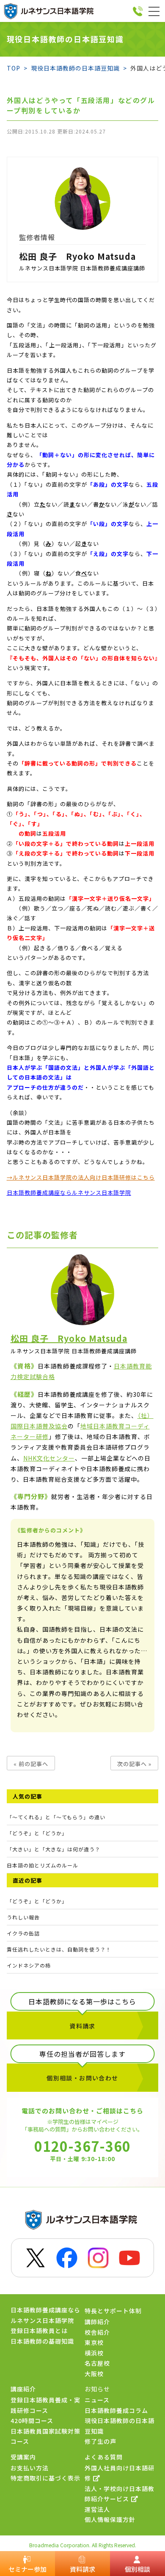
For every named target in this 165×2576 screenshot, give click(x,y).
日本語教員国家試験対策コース (45, 2436)
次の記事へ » (134, 1764)
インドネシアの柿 (29, 1965)
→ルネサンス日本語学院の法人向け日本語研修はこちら (81, 1177)
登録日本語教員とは (39, 2331)
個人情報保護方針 (110, 2519)
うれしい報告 (23, 1917)
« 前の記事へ (31, 1764)
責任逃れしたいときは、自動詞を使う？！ (59, 1949)
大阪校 (94, 2374)
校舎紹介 (97, 2332)
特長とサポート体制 (113, 2311)
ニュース (97, 2400)
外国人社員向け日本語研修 (120, 2473)
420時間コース (32, 2421)
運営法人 (97, 2509)
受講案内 (23, 2457)
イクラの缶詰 (23, 1933)
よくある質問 (104, 2457)
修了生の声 (100, 2441)
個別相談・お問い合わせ (82, 2078)
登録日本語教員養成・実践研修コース (45, 2405)
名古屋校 (97, 2363)
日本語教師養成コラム (116, 2410)
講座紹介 (23, 2389)
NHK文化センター (49, 1458)
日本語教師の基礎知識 (42, 2341)
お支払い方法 (30, 2468)
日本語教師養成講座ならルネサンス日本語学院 (69, 1193)
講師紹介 (97, 2322)
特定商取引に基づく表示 (45, 2478)
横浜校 (94, 2353)
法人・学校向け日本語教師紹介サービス (120, 2494)
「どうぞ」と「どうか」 (37, 1901)
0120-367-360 (82, 2145)
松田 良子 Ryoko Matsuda (77, 256)
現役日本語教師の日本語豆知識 (120, 2426)
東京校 (94, 2342)
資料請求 (82, 2026)
